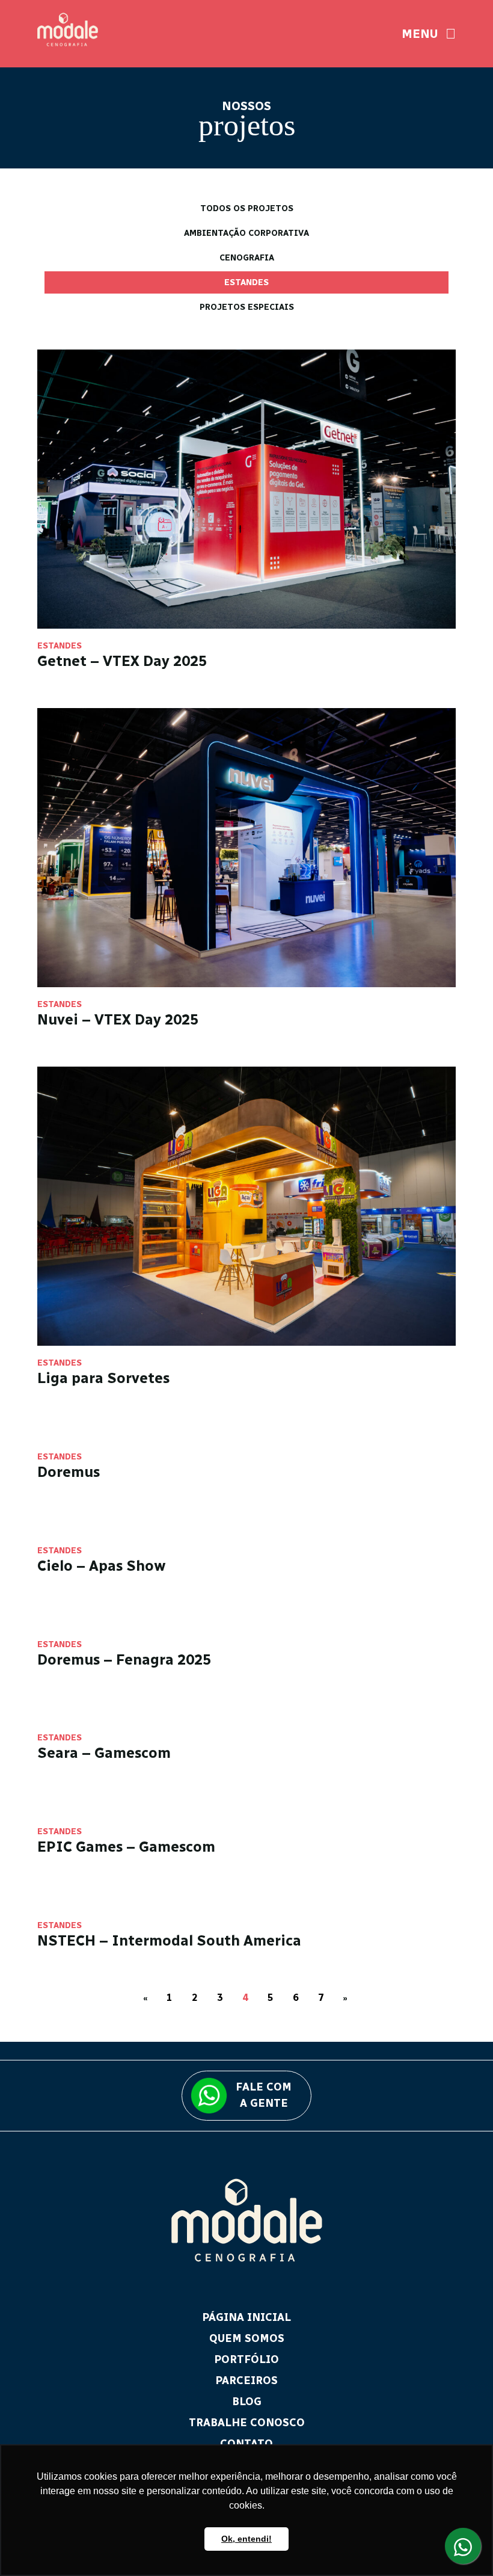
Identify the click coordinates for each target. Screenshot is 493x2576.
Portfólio (246, 2359)
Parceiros (246, 2380)
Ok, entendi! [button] (246, 2539)
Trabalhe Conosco (247, 2423)
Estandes (246, 282)
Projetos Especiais (247, 307)
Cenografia (247, 258)
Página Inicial (246, 2317)
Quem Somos (247, 2338)
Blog (247, 2402)
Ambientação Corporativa (246, 233)
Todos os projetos (247, 208)
